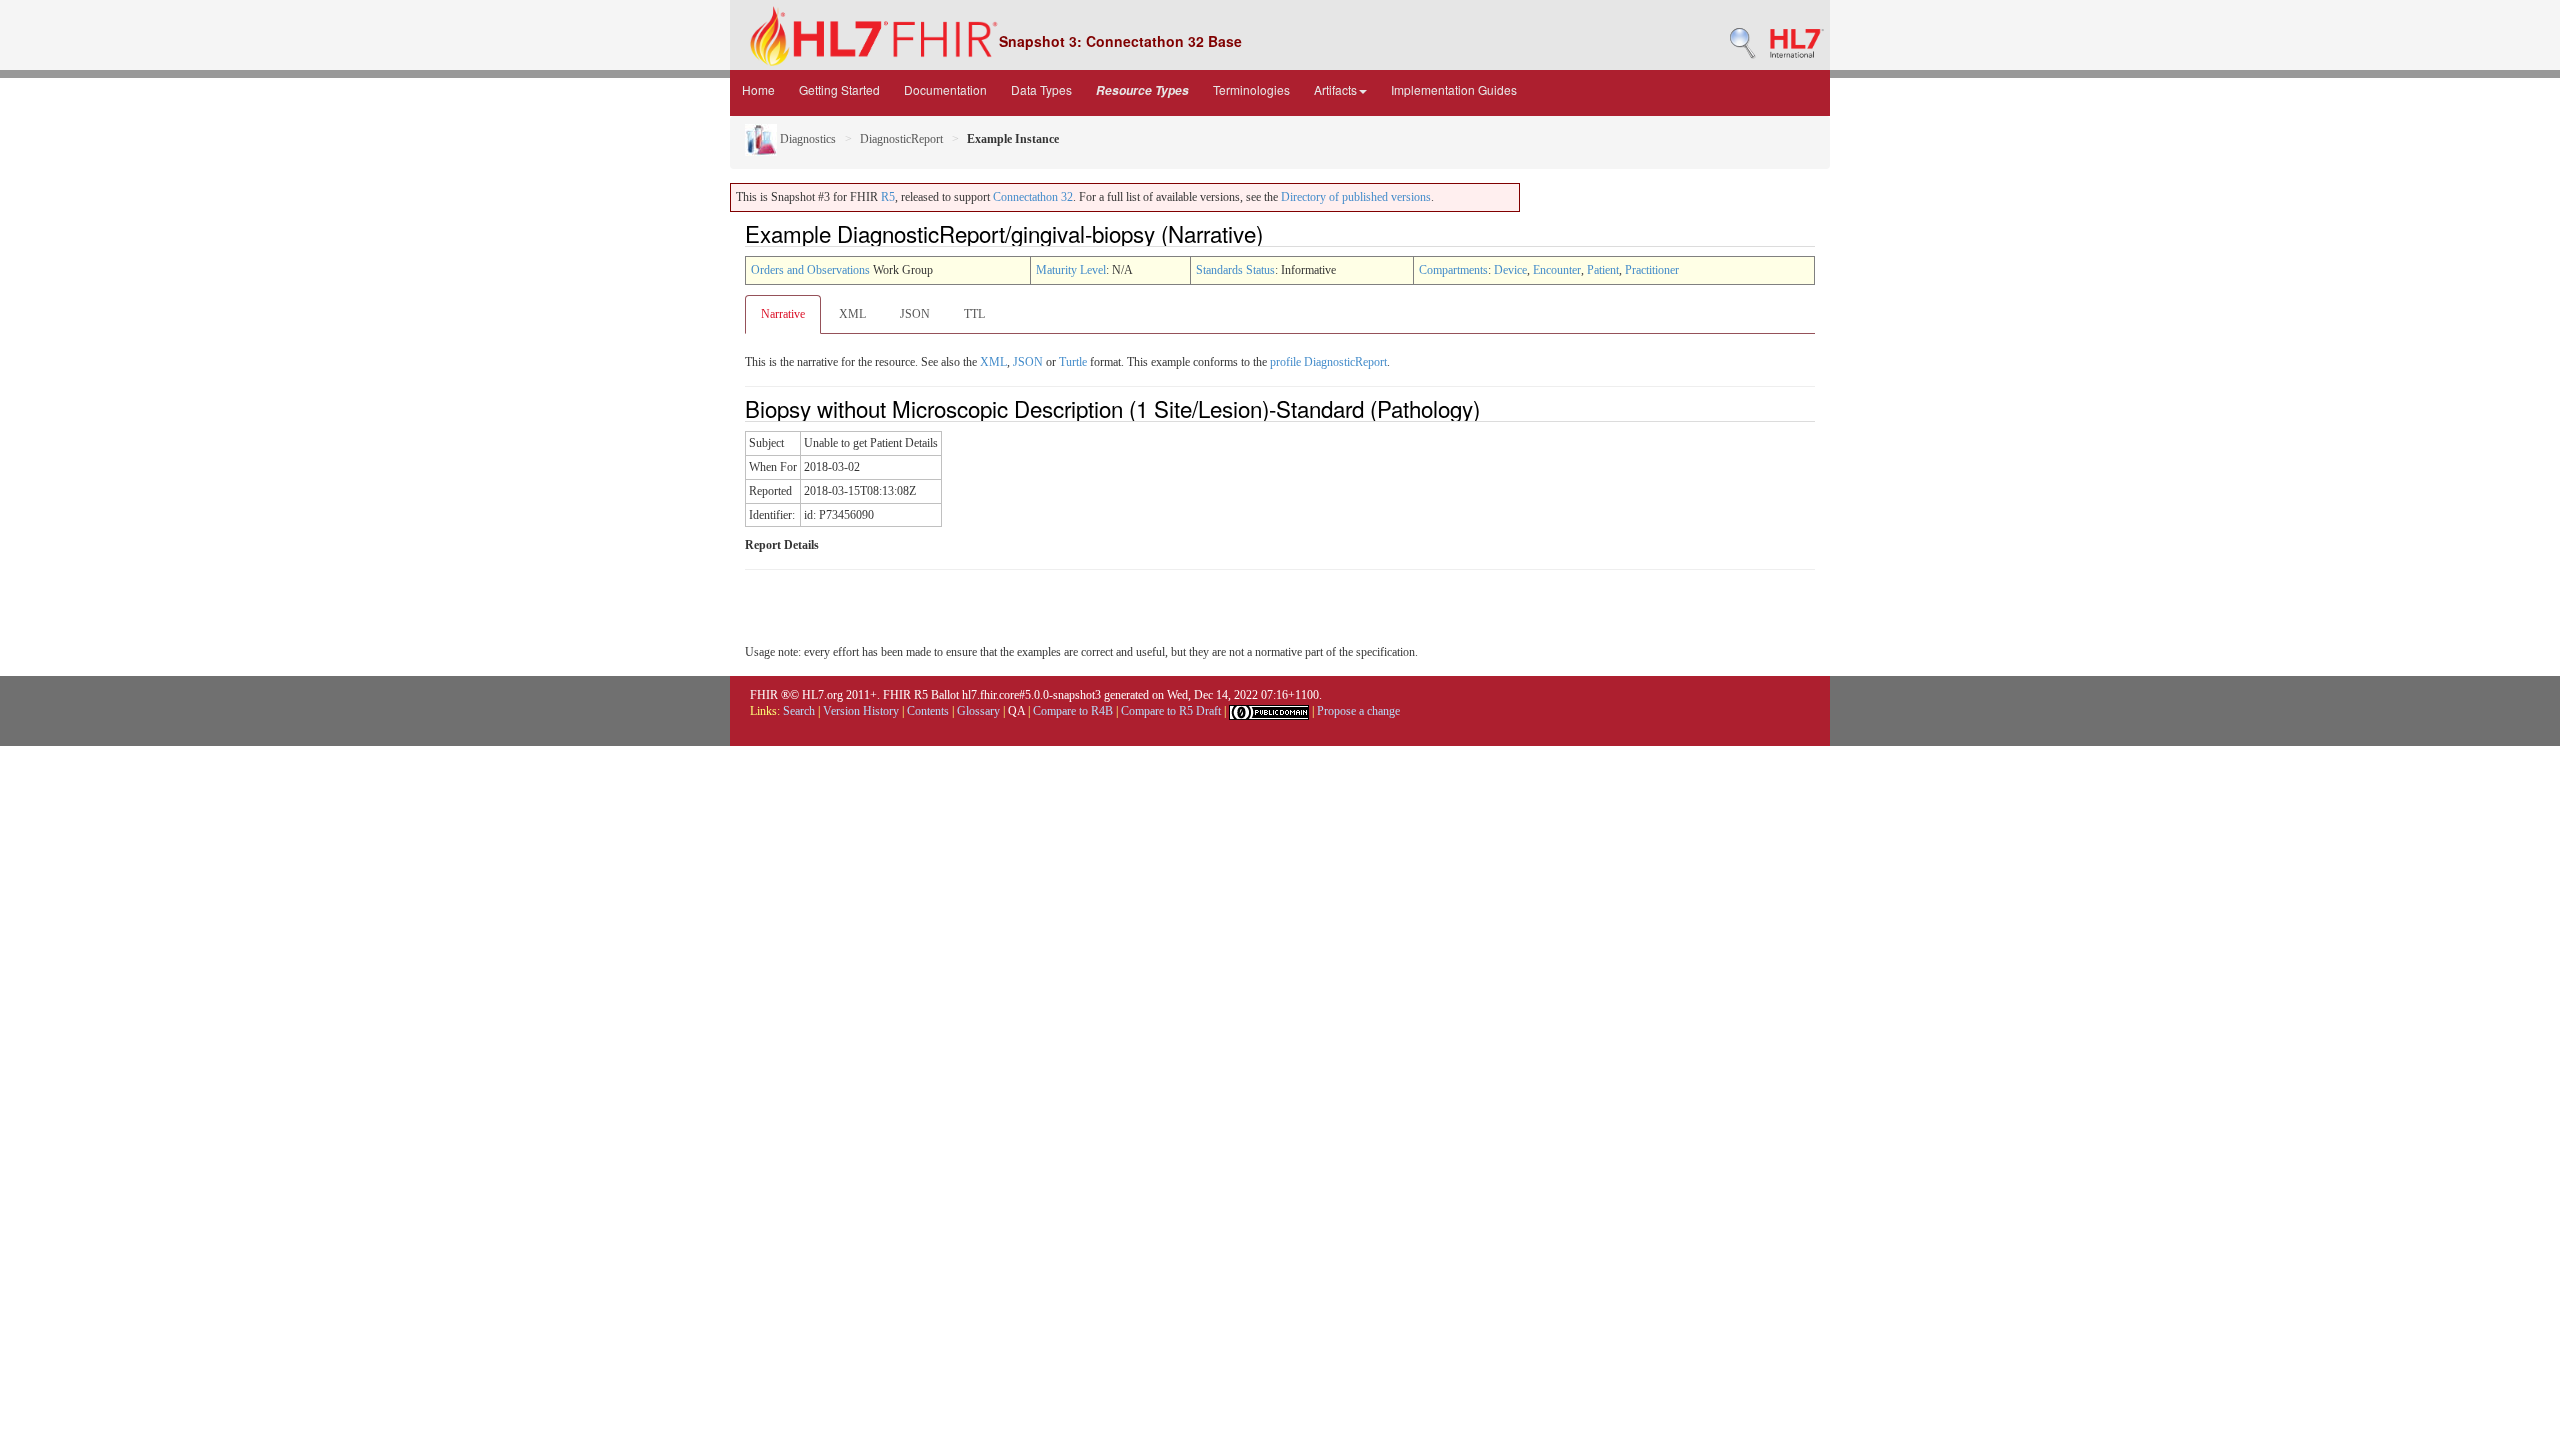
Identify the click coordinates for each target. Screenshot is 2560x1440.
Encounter (1557, 270)
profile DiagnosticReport (1328, 362)
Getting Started (839, 89)
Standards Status (1235, 270)
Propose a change (1358, 711)
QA (1016, 711)
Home (758, 89)
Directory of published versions (1356, 197)
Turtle (1073, 362)
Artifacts (1335, 89)
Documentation (945, 89)
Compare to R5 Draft (1171, 711)
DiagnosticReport (901, 139)
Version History (861, 711)
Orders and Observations (810, 270)
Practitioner (1652, 270)
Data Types (1041, 89)
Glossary (978, 711)
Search (799, 711)
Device (1510, 270)
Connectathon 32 (1033, 197)
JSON (915, 314)
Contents (928, 711)
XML (852, 314)
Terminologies (1251, 89)
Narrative (783, 314)
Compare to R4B (1073, 711)
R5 (888, 197)
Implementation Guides (1454, 89)
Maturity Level (1071, 270)
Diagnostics (806, 139)
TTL (974, 314)
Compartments (1453, 270)
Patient (1603, 270)
